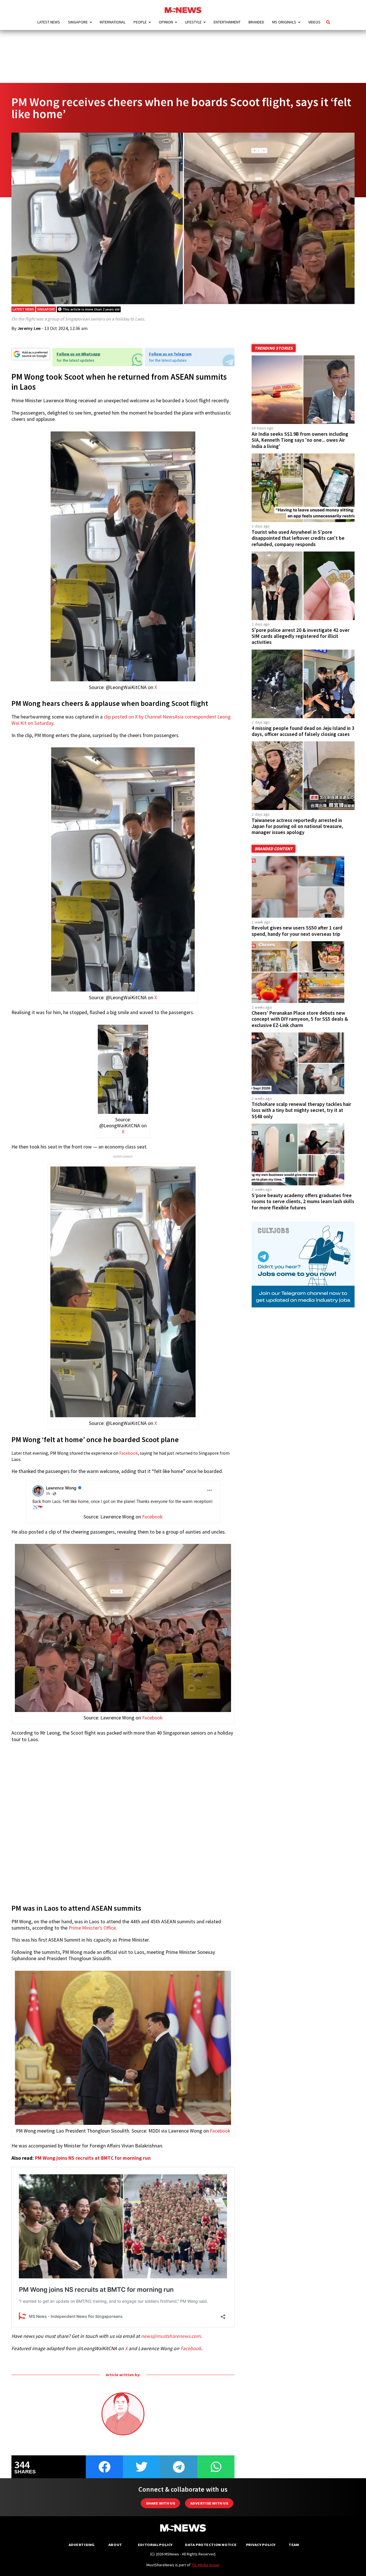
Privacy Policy (261, 2545)
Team (294, 2545)
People (140, 22)
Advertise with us (209, 2503)
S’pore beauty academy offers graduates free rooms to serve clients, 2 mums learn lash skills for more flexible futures (303, 1201)
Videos (314, 22)
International (113, 22)
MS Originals (284, 22)
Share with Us (160, 2503)
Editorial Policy (155, 2545)
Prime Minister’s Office (92, 1928)
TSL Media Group (205, 2565)
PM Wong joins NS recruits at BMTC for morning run (93, 2158)
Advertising (82, 2545)
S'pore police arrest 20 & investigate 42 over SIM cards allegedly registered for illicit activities (301, 636)
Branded (256, 22)
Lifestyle (193, 22)
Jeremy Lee (29, 328)
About (115, 2545)
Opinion (166, 22)
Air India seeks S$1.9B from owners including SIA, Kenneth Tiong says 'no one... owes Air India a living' (300, 440)
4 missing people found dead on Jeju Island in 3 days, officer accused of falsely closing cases (303, 731)
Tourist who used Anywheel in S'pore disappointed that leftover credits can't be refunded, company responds (298, 538)
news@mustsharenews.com (171, 2336)
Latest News (49, 22)
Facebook (129, 1453)
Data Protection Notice (211, 2545)
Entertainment (227, 22)
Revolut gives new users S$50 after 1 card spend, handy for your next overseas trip (297, 931)
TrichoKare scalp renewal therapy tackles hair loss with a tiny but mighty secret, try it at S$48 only (301, 1110)
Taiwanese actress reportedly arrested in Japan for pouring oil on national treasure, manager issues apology (297, 826)
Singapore (78, 22)
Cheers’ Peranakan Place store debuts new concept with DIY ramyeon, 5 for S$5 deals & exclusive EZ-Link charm (300, 1019)
